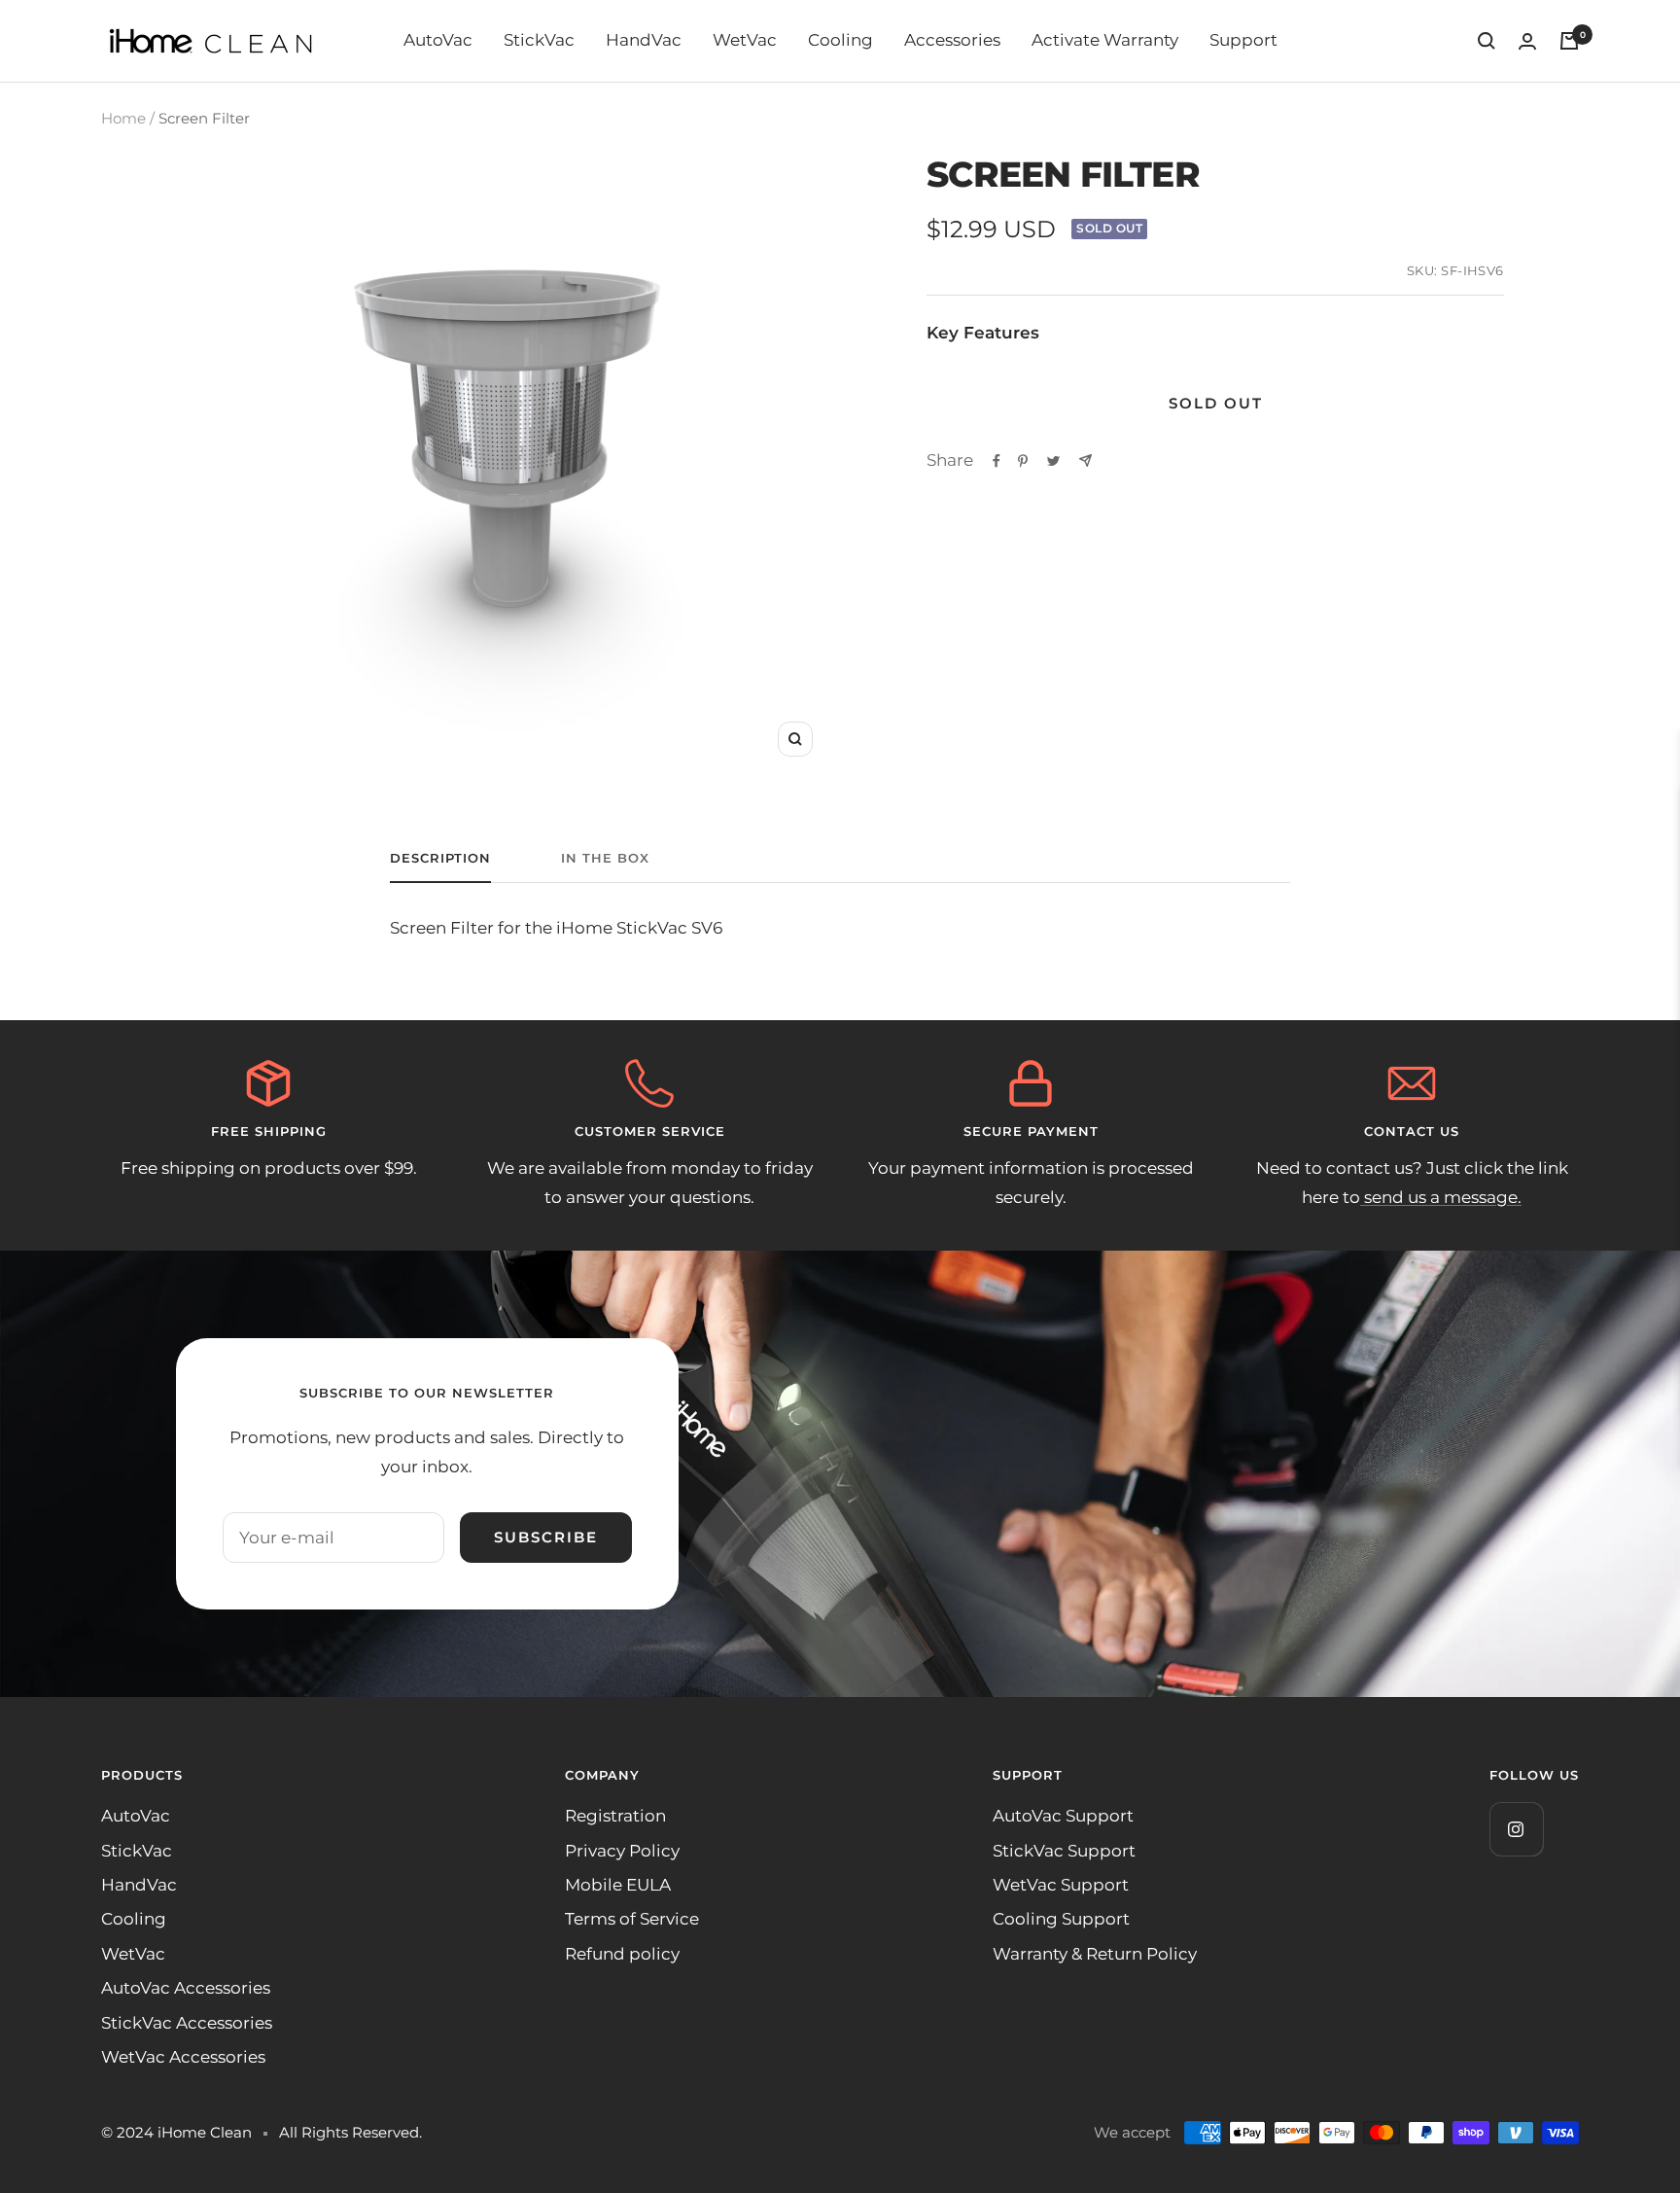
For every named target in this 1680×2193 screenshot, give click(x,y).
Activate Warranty (1105, 40)
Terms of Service (632, 1919)
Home (123, 118)
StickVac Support (1064, 1851)
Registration (615, 1816)
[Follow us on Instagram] (1516, 1829)
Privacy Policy (622, 1851)
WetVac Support (1061, 1885)
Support (1243, 40)
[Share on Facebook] (997, 461)
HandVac (644, 40)
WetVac (745, 40)
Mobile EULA (618, 1885)
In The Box (605, 858)
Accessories (952, 40)
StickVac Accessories (187, 2023)
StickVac (539, 40)
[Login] (1527, 41)
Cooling (840, 40)
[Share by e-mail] (1085, 460)
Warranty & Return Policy (1095, 1954)
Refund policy (622, 1954)
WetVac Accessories (183, 2057)
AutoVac (438, 40)
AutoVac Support (1063, 1816)
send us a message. (1441, 1197)
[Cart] (1569, 41)
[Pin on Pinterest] (1023, 461)
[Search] (1487, 41)
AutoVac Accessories (186, 1988)
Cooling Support (1061, 1919)
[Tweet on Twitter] (1053, 461)
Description (440, 858)
